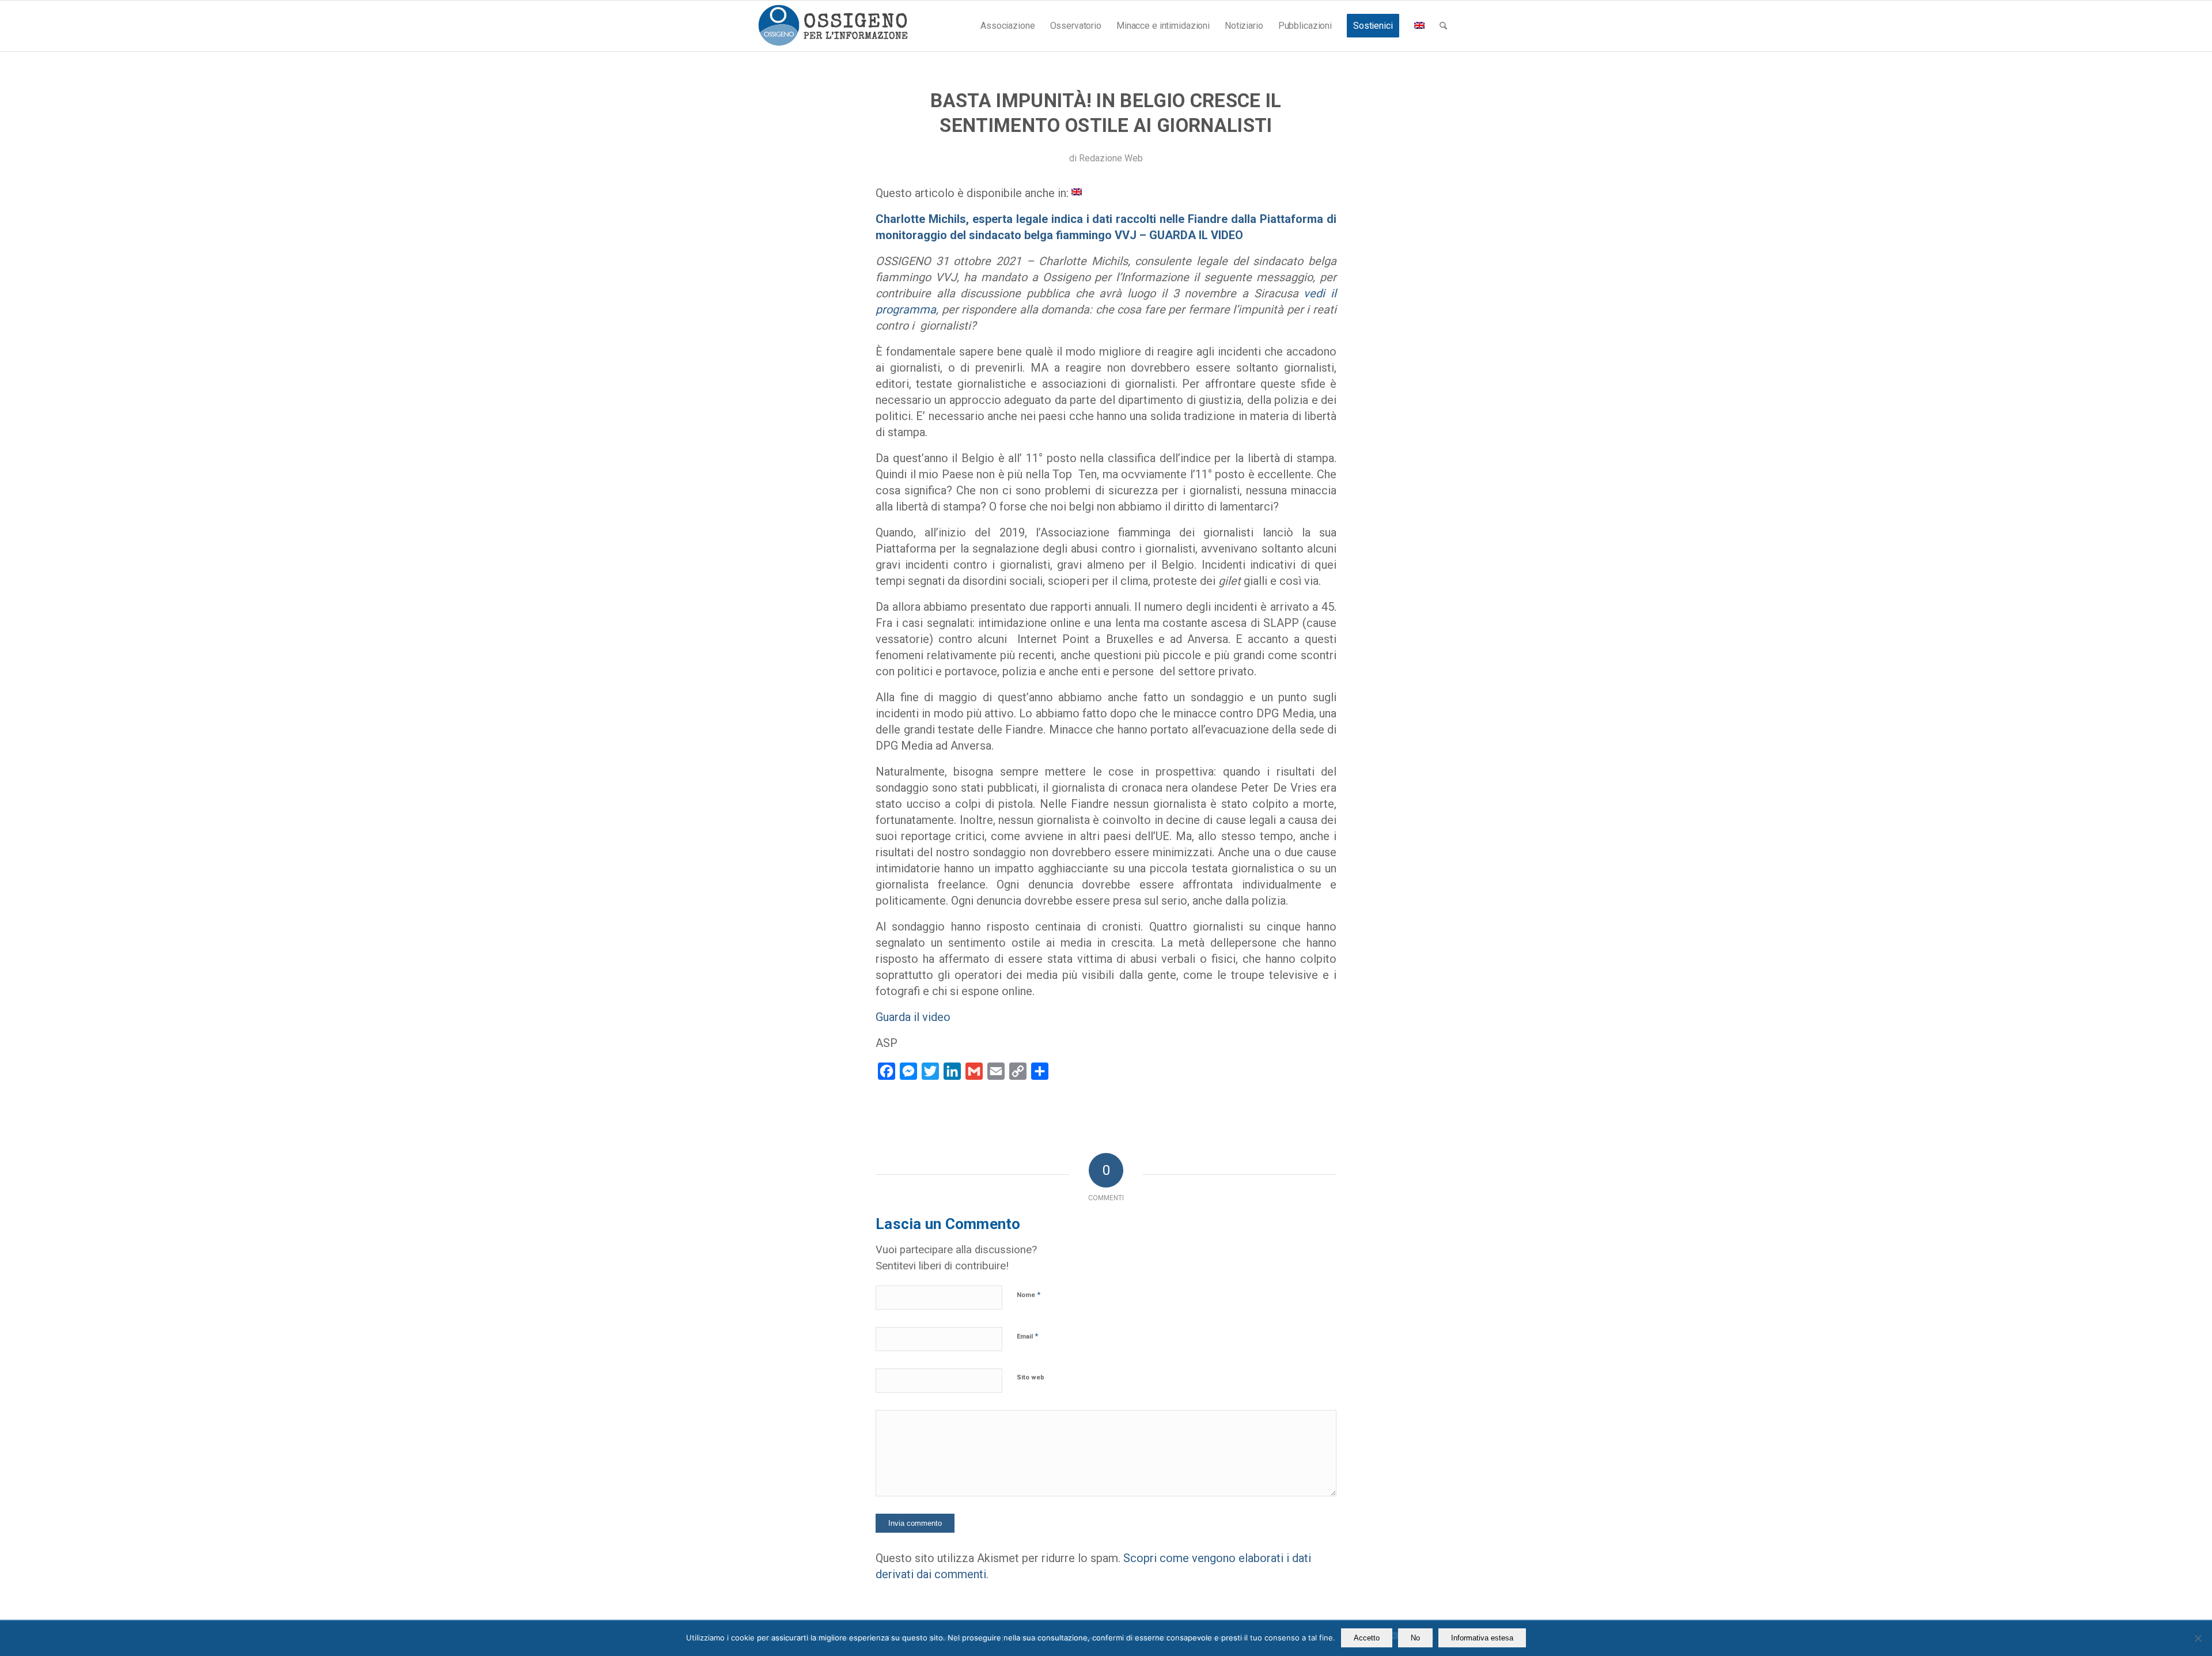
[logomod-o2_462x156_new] (833, 26)
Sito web (1031, 1377)
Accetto (1367, 1638)
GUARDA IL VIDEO (1195, 235)
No (1415, 1638)
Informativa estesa (1482, 1638)
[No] (2198, 1638)
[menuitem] (1007, 26)
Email (1027, 1336)
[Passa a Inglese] (1419, 26)
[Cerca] (1443, 26)
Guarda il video (913, 1017)
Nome (1029, 1294)
